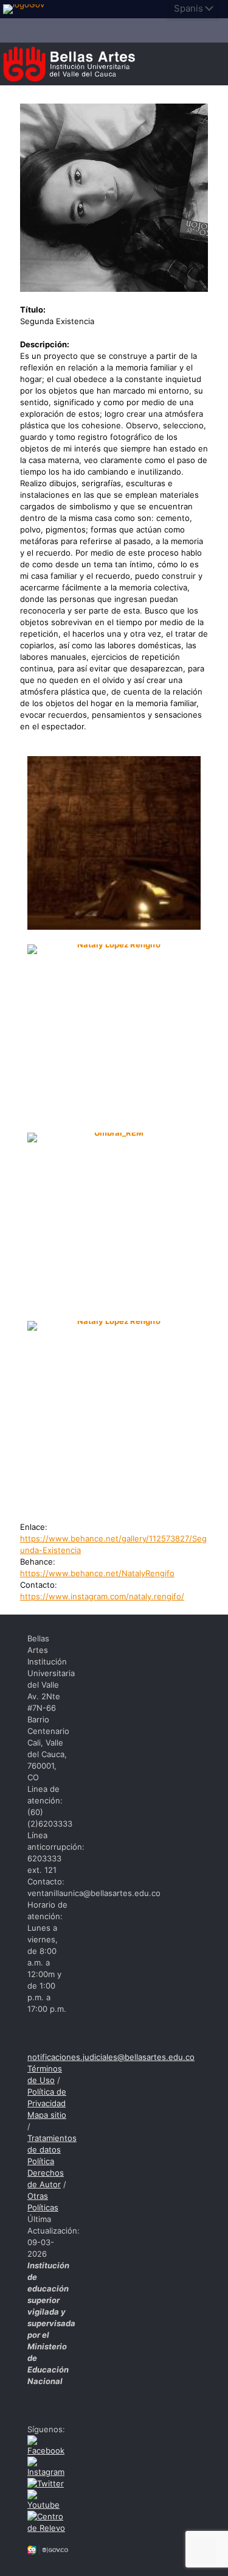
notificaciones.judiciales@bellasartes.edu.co (111, 2057)
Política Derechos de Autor (46, 2173)
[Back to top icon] (203, 2551)
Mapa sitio (47, 2115)
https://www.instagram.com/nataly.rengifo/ (102, 1596)
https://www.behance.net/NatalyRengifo (97, 1573)
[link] (27, 9)
